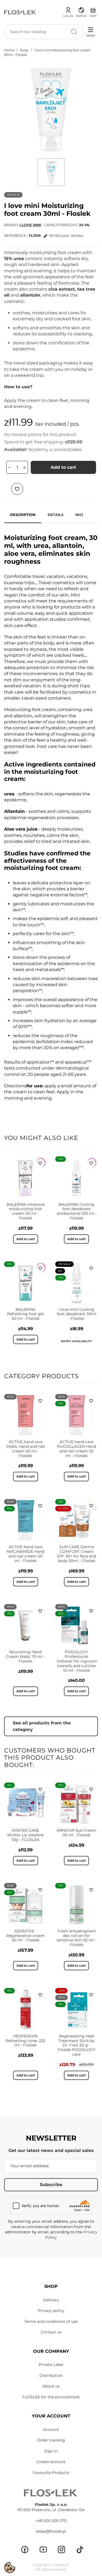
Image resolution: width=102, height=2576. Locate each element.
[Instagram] (61, 2550)
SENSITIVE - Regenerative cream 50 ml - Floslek (25, 1936)
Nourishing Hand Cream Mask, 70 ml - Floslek (25, 1656)
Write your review (66, 235)
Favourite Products (51, 2473)
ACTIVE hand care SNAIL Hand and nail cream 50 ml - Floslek (26, 1449)
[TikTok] (80, 2550)
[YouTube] (43, 2550)
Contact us (51, 2332)
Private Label (51, 2365)
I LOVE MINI (30, 225)
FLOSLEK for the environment (51, 2397)
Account (51, 2429)
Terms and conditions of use (51, 2321)
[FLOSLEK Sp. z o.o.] (20, 12)
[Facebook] (25, 2550)
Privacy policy (51, 2311)
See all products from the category (42, 1726)
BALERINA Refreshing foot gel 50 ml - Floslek (25, 1314)
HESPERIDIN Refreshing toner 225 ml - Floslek (26, 2041)
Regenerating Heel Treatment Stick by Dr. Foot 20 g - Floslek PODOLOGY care (77, 2045)
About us (51, 2386)
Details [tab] (55, 515)
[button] (81, 11)
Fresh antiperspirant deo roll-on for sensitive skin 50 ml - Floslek (76, 1938)
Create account (51, 2462)
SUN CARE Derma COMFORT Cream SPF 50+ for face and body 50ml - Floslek (76, 1554)
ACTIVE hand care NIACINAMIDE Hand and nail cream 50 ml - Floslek (25, 1554)
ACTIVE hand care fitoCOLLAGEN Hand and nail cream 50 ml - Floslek (76, 1449)
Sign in (51, 2451)
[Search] (74, 32)
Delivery (51, 2300)
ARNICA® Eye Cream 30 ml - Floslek (76, 1833)
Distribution (51, 2375)
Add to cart (63, 467)
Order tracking (51, 2440)
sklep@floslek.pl (51, 2531)
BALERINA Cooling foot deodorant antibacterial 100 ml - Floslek (77, 1211)
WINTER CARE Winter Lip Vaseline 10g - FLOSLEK (25, 1835)
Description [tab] (23, 515)
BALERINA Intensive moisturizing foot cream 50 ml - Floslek (26, 1211)
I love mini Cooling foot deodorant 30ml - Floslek (77, 1314)
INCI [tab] (79, 515)
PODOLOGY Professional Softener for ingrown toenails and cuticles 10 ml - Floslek (77, 1661)
